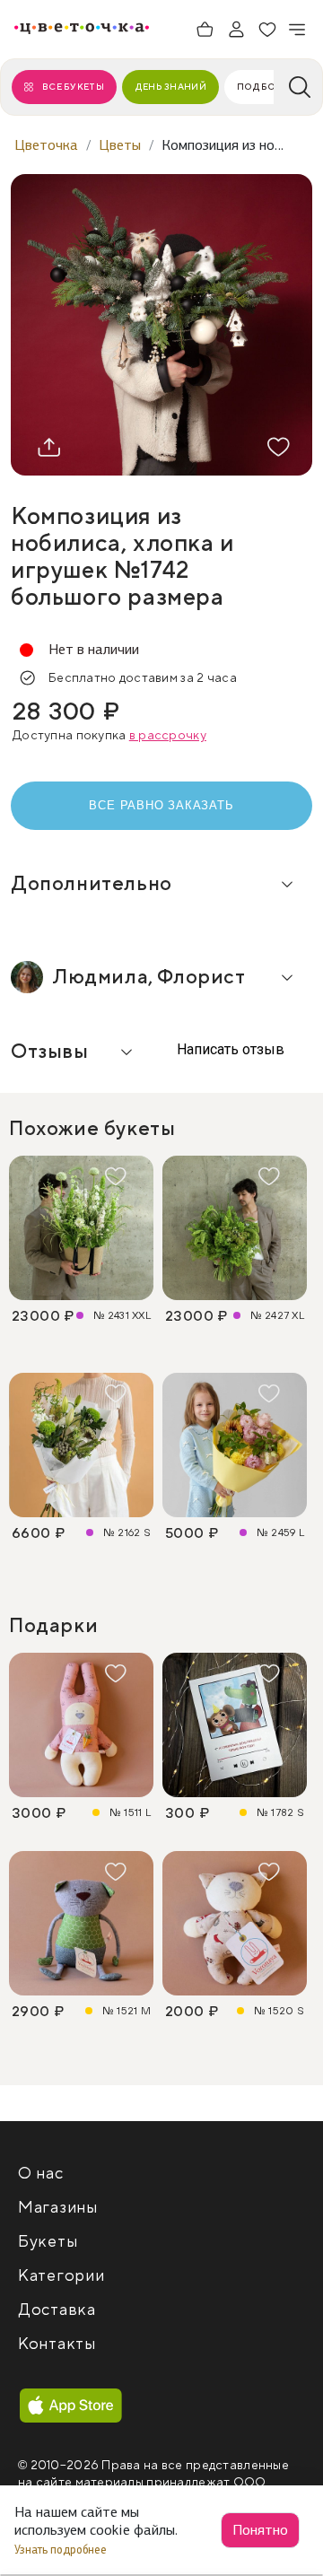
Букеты (48, 2242)
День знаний (170, 87)
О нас (41, 2174)
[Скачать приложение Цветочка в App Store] (71, 2406)
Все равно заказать (161, 805)
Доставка (57, 2310)
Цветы (120, 145)
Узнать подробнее (62, 2550)
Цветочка (46, 145)
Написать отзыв (229, 1049)
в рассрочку (168, 736)
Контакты (57, 2344)
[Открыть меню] (298, 30)
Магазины (58, 2208)
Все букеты (73, 87)
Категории (61, 2276)
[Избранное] (267, 30)
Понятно (260, 2530)
